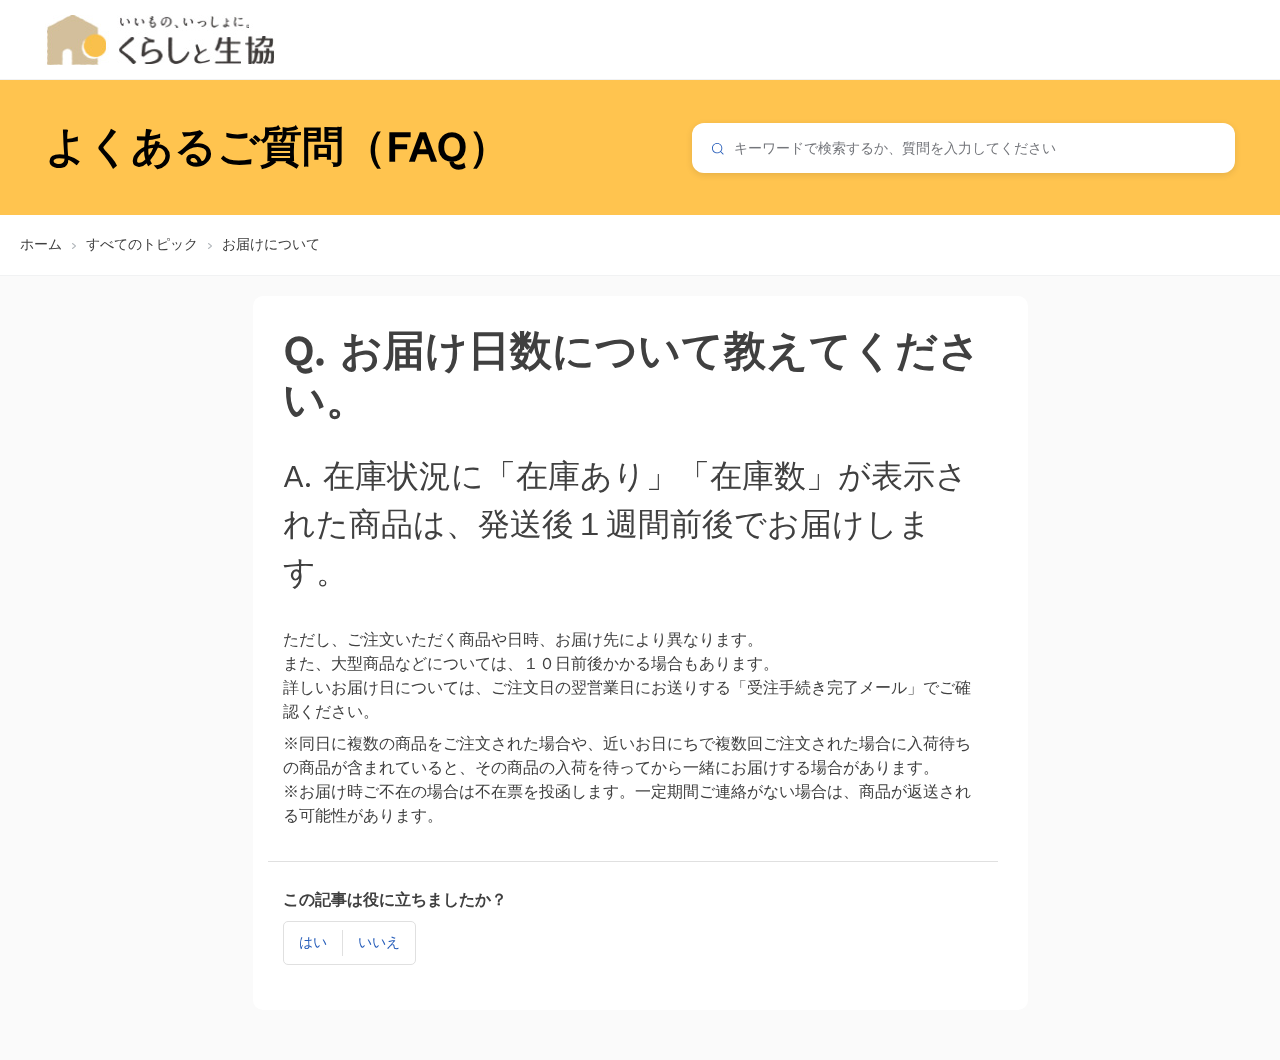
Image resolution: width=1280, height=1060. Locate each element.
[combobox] (963, 148)
